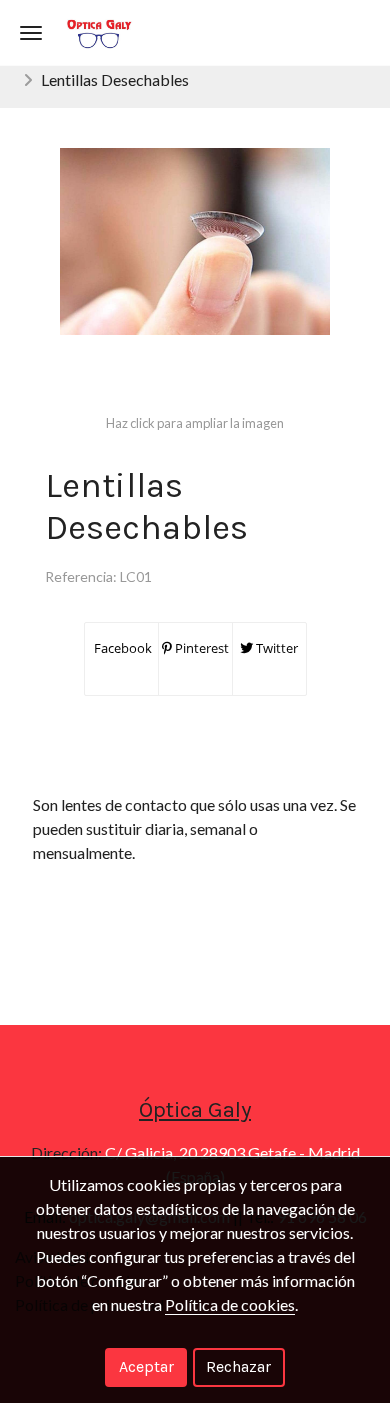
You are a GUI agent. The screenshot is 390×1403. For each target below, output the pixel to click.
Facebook (121, 648)
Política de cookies (230, 1304)
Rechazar (238, 1366)
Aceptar (146, 1366)
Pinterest (200, 648)
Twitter (275, 648)
